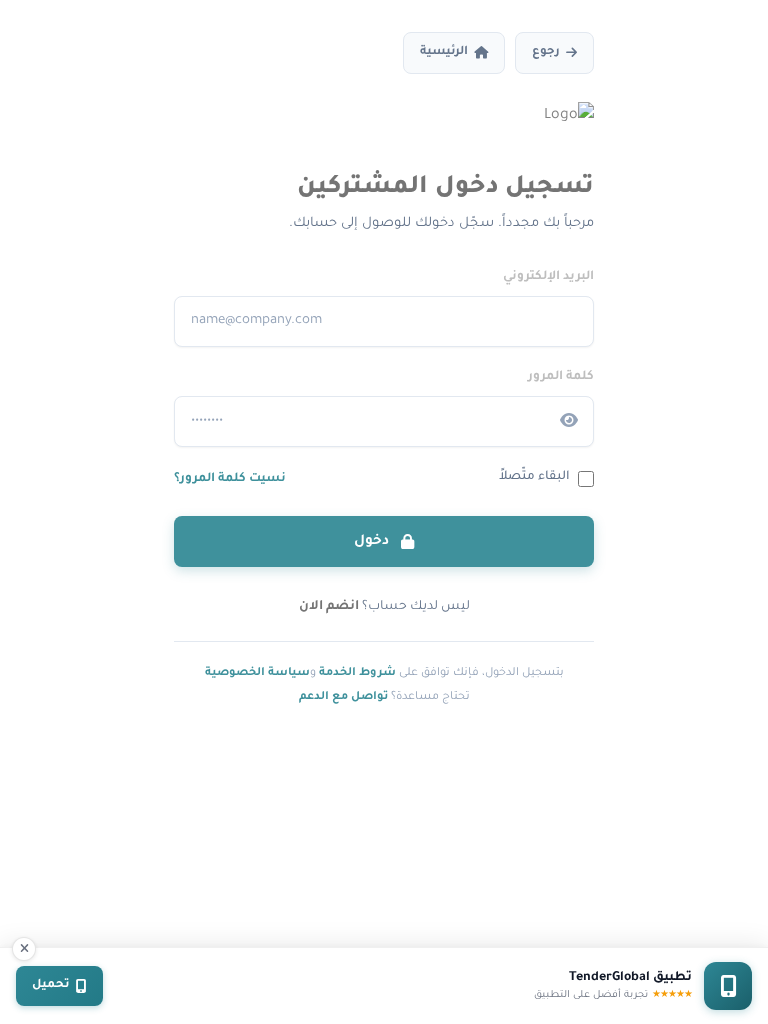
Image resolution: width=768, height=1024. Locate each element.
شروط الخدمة (357, 673)
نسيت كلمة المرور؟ (230, 479)
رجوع (546, 52)
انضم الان (329, 607)
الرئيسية (444, 52)
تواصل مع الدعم (343, 697)
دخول (373, 541)
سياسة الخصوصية (257, 673)
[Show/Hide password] (569, 421)
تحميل (51, 985)
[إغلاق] (24, 949)
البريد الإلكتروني (548, 277)
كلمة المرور (561, 377)
